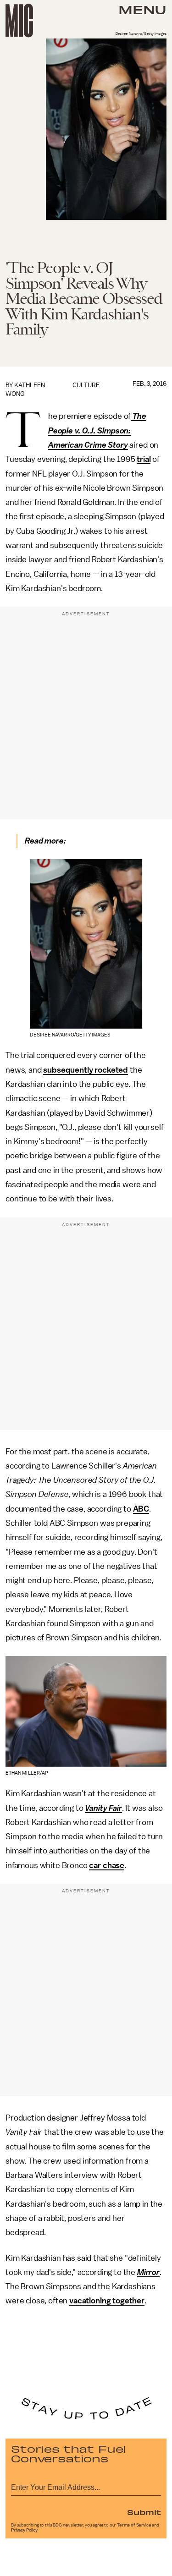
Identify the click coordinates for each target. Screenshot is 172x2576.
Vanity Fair (103, 1808)
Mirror (148, 2272)
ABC (141, 1509)
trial (144, 459)
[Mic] (19, 21)
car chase (107, 1865)
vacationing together (107, 2301)
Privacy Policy (24, 2530)
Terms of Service (134, 2525)
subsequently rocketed (86, 1070)
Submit (144, 2512)
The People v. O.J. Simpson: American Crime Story (97, 430)
